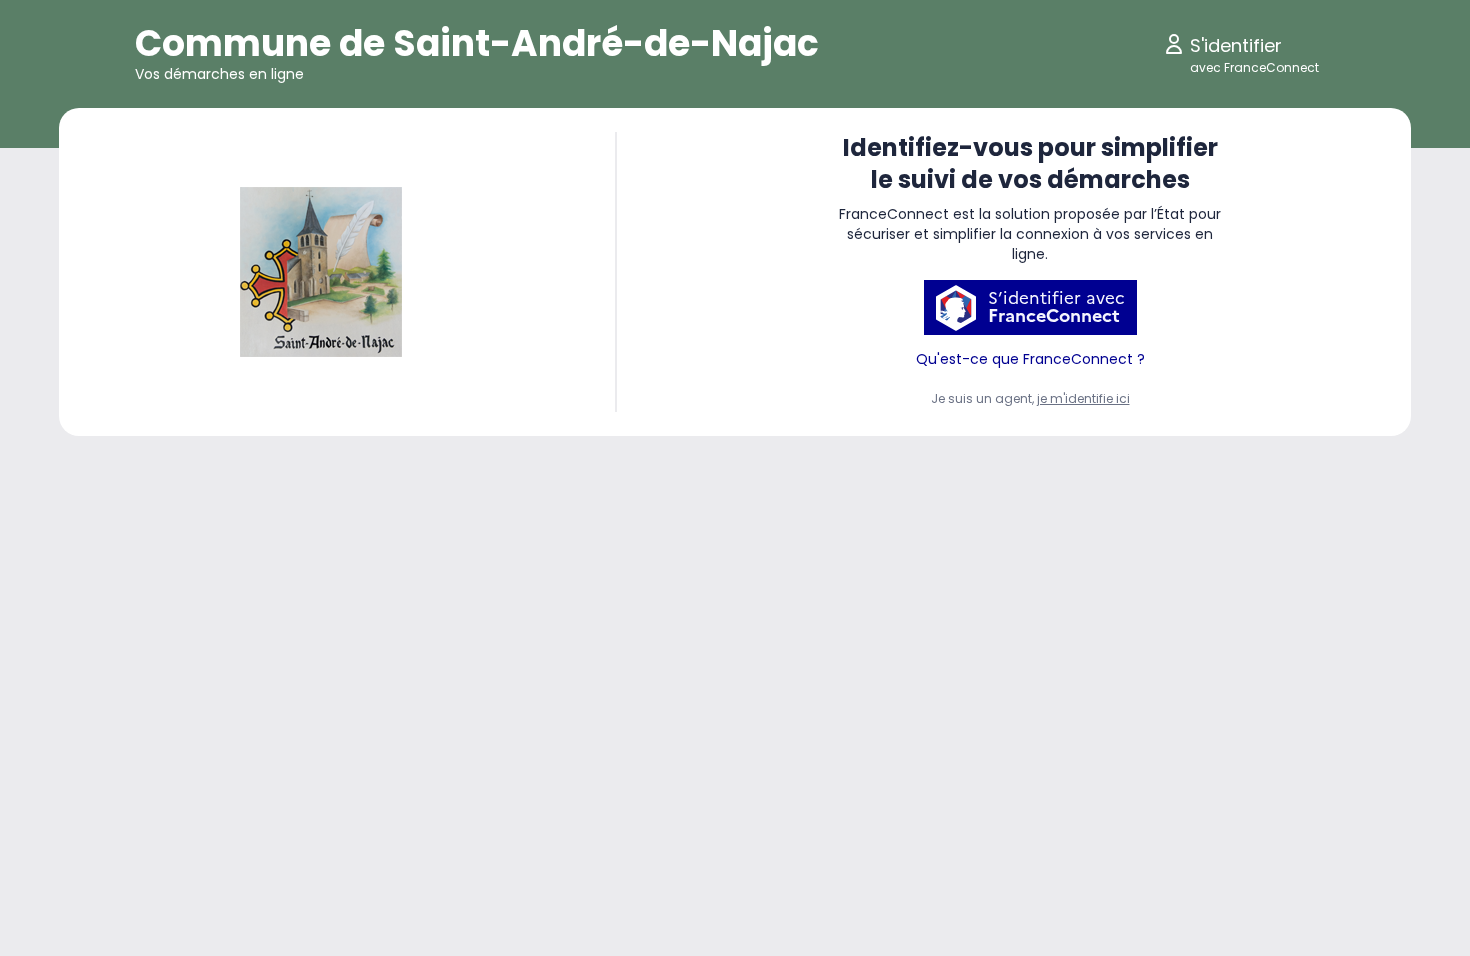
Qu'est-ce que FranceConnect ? (1030, 359)
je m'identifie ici (1083, 398)
